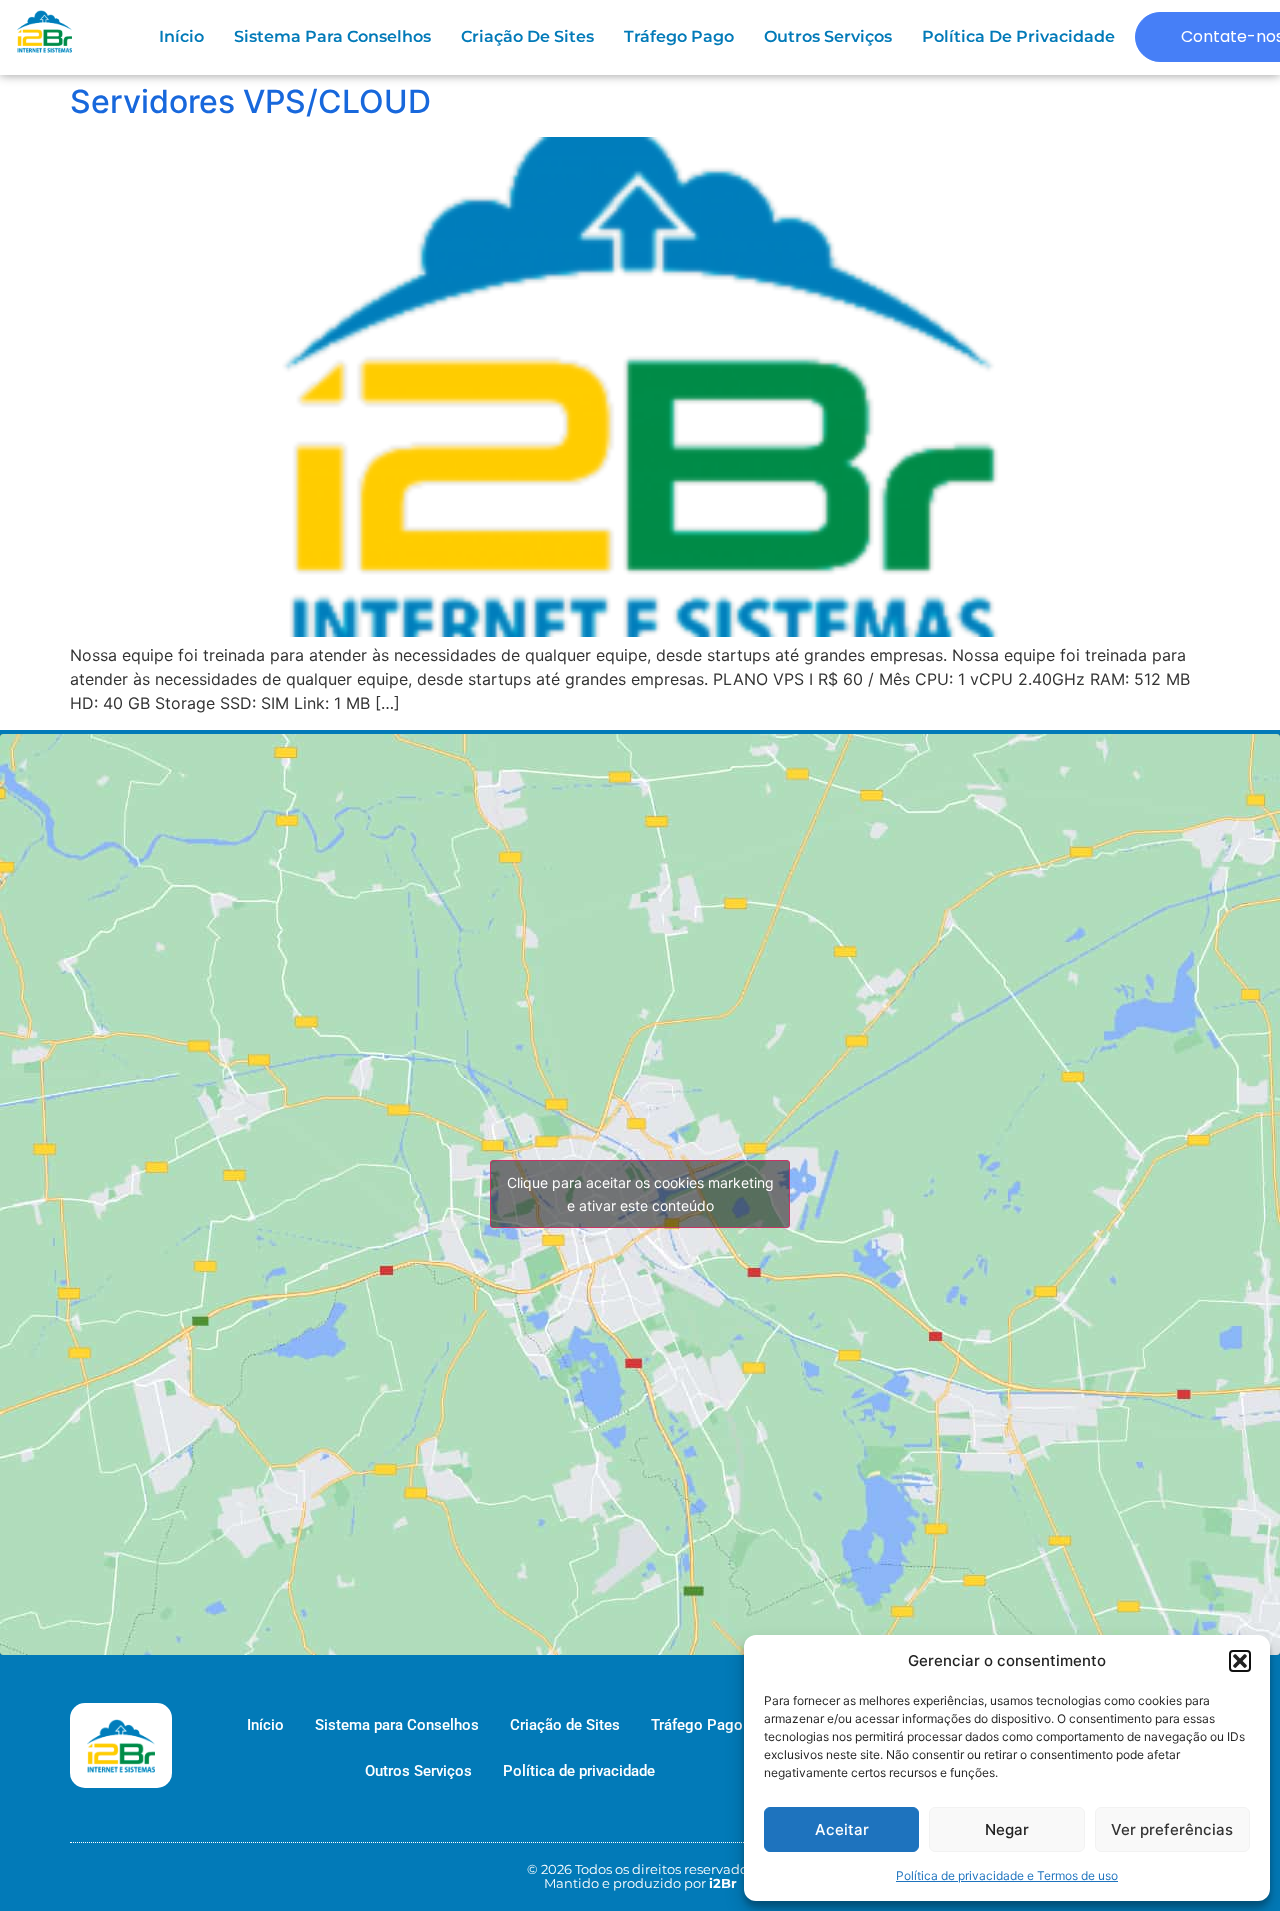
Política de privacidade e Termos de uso (1007, 1875)
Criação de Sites (527, 36)
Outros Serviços (828, 36)
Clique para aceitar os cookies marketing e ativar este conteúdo (640, 1194)
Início (181, 36)
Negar (1007, 1829)
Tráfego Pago (679, 36)
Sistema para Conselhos (332, 36)
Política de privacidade (1018, 36)
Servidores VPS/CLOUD (250, 101)
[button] (1240, 1661)
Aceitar (842, 1829)
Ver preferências (1172, 1829)
